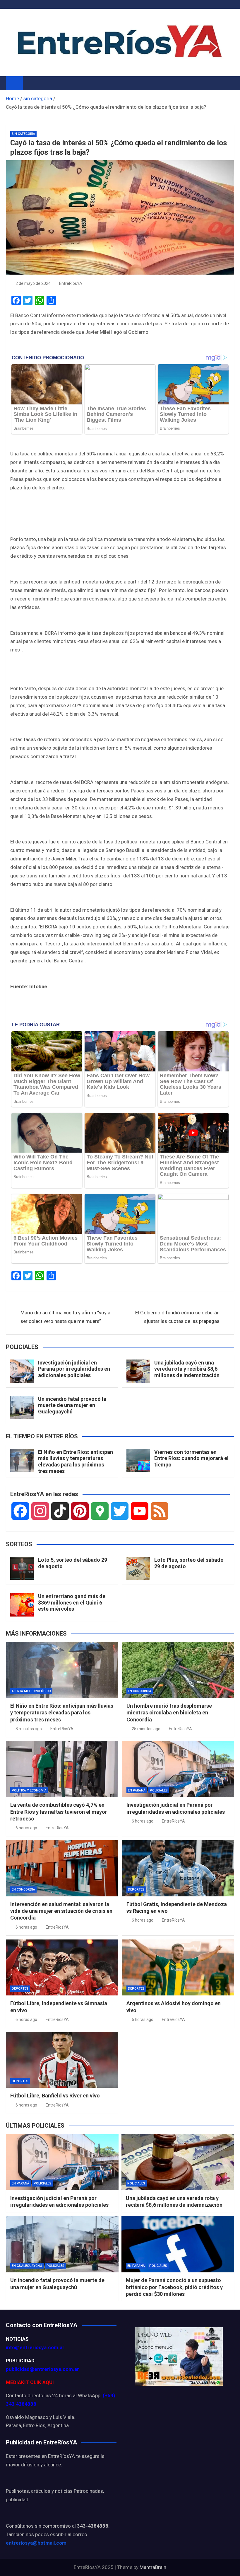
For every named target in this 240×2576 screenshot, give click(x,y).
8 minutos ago (29, 1729)
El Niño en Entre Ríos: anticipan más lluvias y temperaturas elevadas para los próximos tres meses (76, 1461)
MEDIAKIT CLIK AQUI (30, 2382)
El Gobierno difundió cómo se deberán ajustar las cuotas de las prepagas (177, 1317)
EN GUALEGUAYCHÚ (27, 2266)
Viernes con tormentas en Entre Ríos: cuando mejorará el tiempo (191, 1458)
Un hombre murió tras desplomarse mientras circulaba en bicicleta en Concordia (169, 1713)
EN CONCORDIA (140, 1691)
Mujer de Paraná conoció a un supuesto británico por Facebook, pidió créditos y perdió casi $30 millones (174, 2287)
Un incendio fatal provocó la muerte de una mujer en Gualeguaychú (72, 1405)
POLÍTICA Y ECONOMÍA (29, 1790)
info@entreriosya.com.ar (35, 2347)
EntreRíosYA (71, 283)
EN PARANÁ (137, 1790)
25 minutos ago (146, 1729)
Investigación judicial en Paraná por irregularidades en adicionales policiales (74, 1369)
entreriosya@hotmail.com (36, 2543)
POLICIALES (159, 1790)
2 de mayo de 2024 (33, 283)
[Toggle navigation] (30, 83)
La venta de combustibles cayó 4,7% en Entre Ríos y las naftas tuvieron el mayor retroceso (59, 1812)
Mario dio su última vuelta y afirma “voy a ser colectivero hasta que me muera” (65, 1317)
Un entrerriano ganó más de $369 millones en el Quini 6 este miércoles (72, 1602)
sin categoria (23, 134)
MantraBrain (153, 2567)
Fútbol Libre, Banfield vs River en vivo (55, 2096)
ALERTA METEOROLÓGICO (31, 1691)
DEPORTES (136, 1890)
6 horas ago (26, 1828)
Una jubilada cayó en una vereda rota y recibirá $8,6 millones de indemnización (187, 1369)
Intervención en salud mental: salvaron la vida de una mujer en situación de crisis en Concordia (61, 1911)
